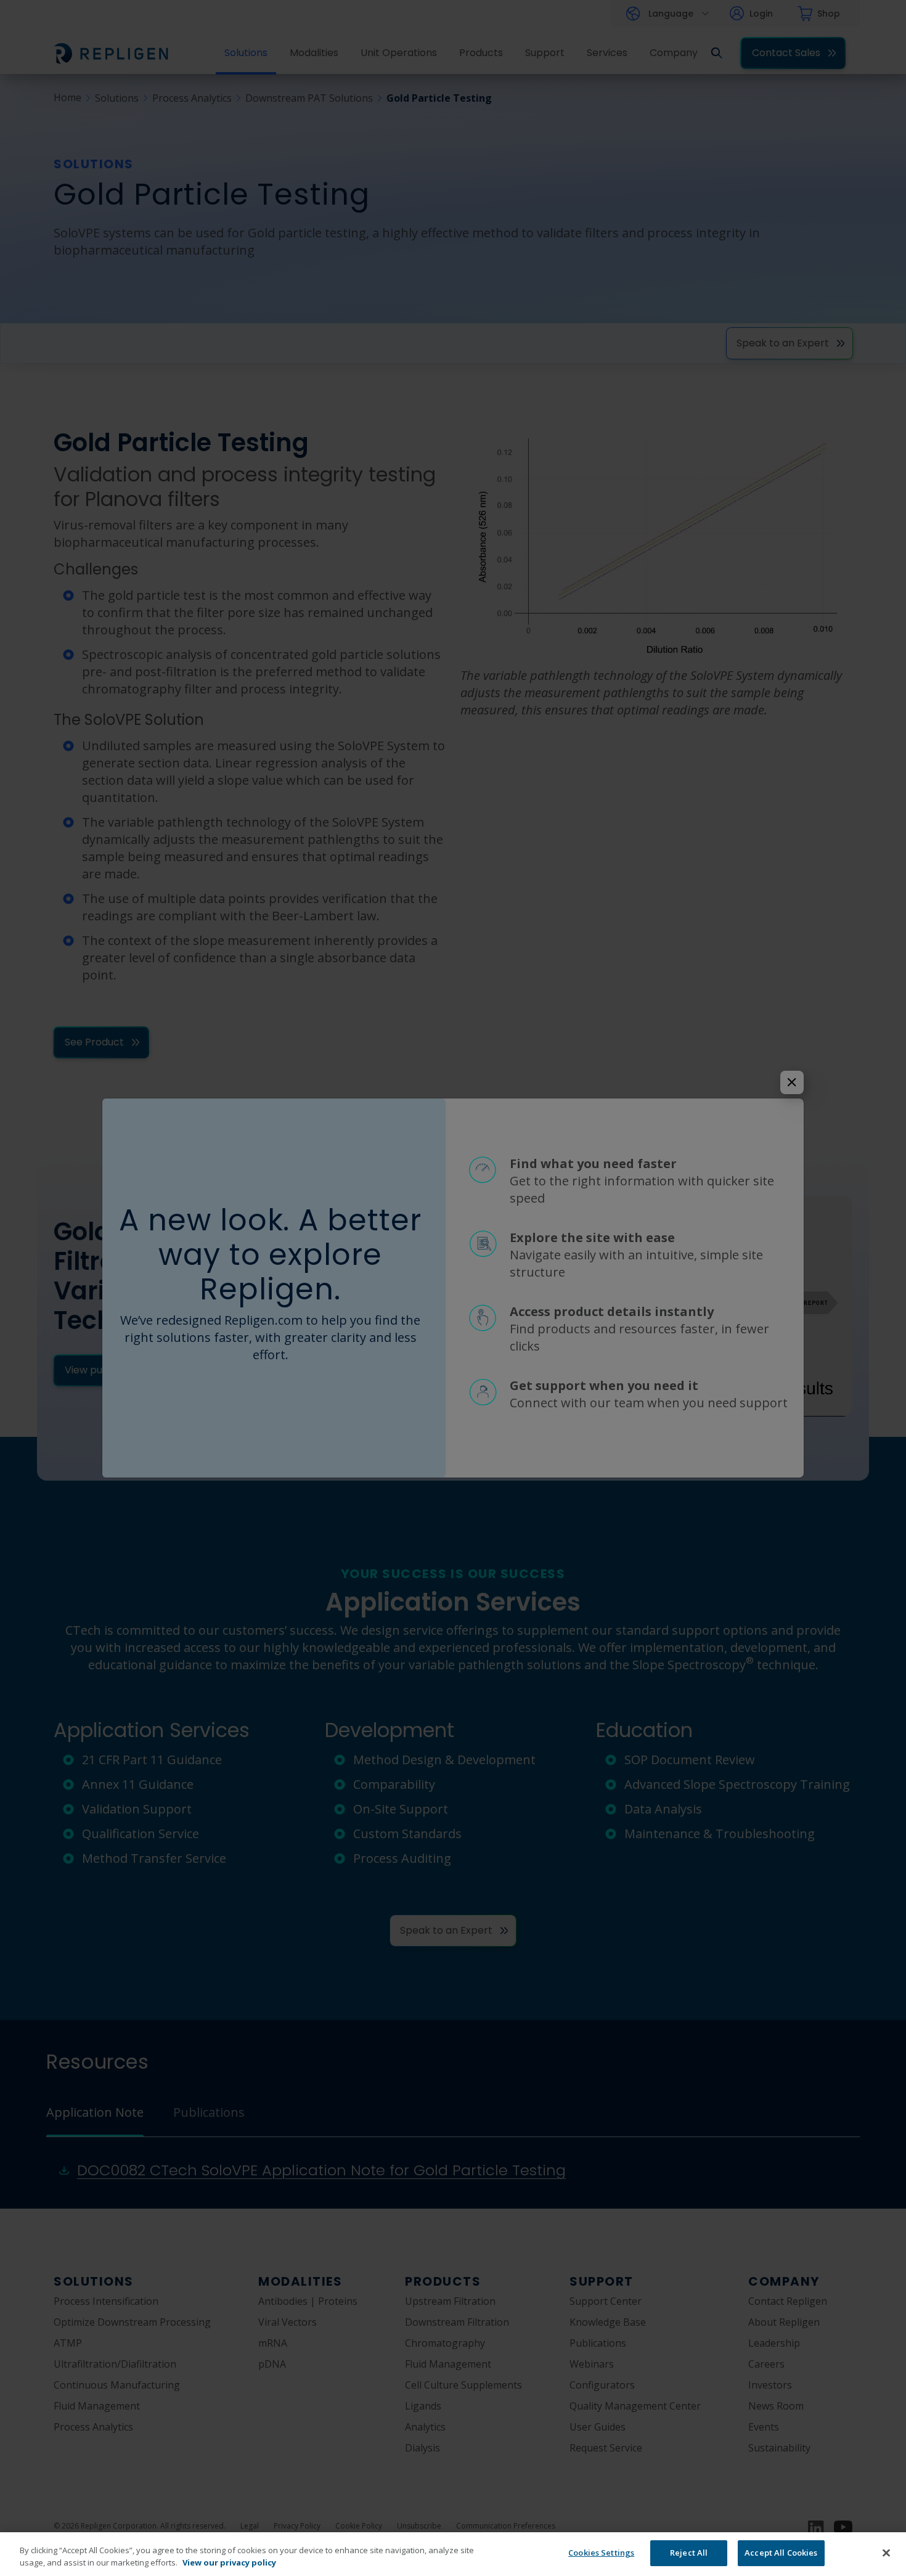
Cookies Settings (601, 2553)
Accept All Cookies (781, 2553)
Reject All (689, 2553)
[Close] (886, 2553)
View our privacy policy (229, 2562)
